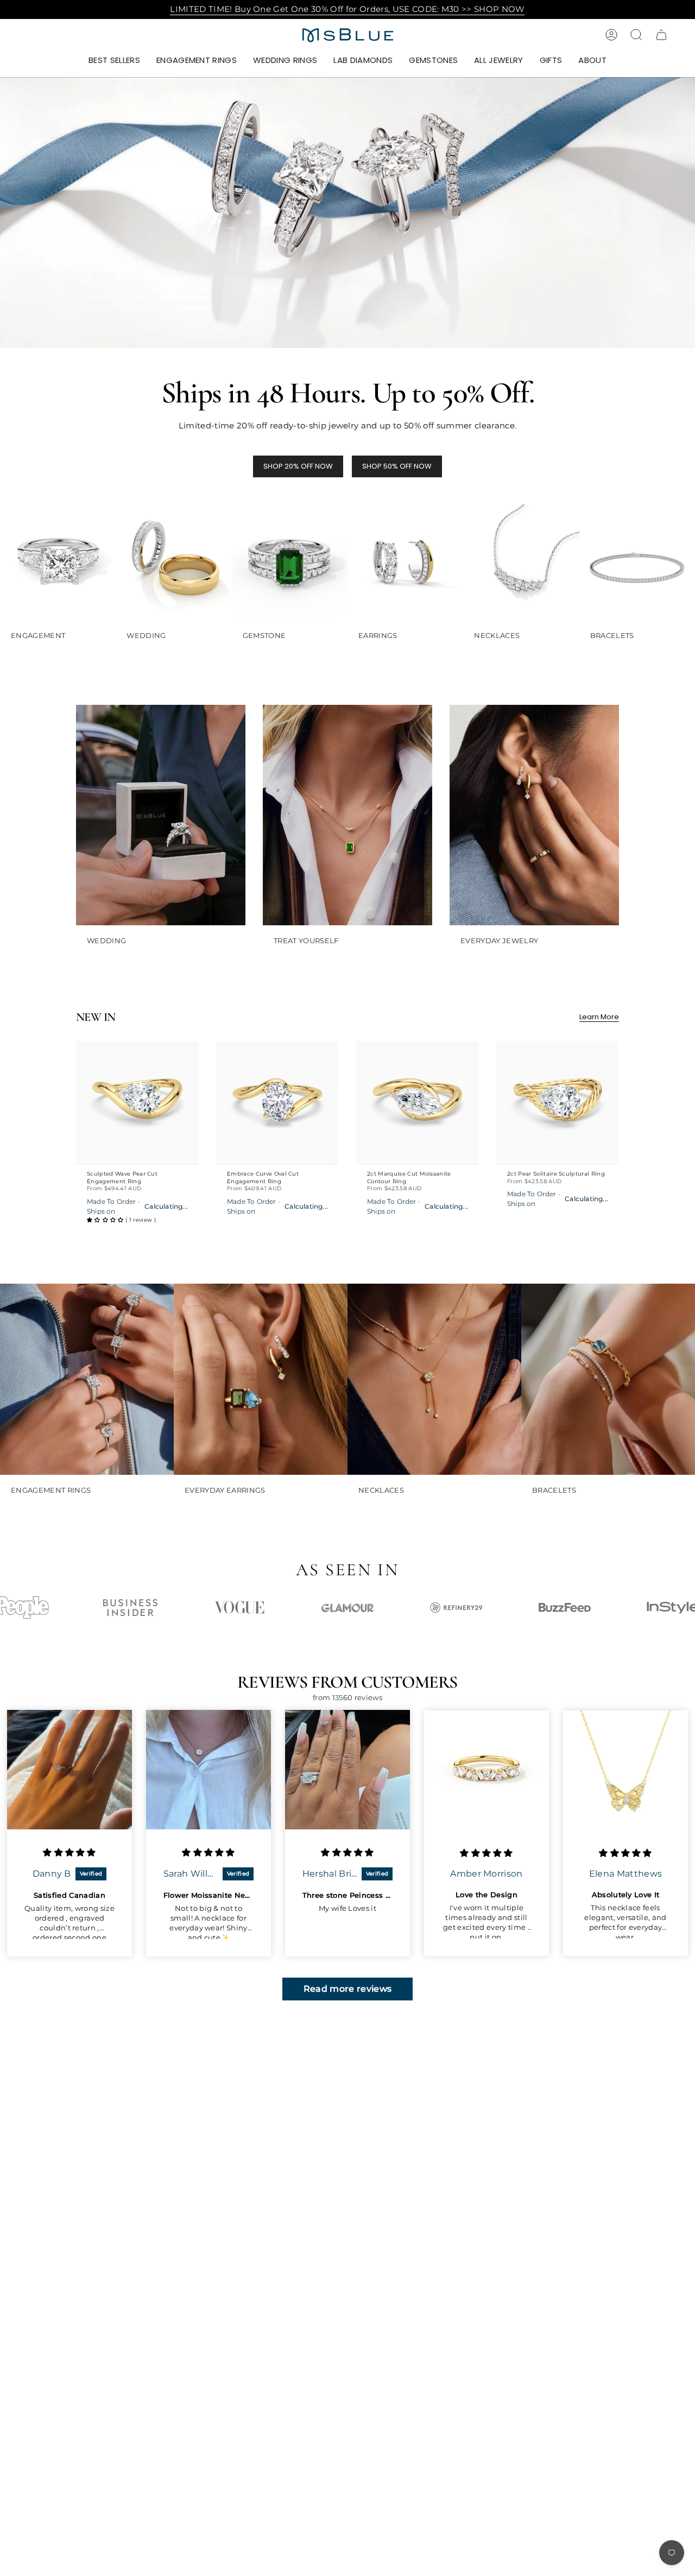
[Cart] (661, 35)
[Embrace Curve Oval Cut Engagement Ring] (277, 1103)
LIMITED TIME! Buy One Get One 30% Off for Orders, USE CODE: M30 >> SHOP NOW (347, 9)
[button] (197, 61)
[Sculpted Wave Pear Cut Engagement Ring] (137, 1103)
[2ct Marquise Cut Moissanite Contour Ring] (418, 1103)
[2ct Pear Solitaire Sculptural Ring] (558, 1103)
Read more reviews (348, 1989)
